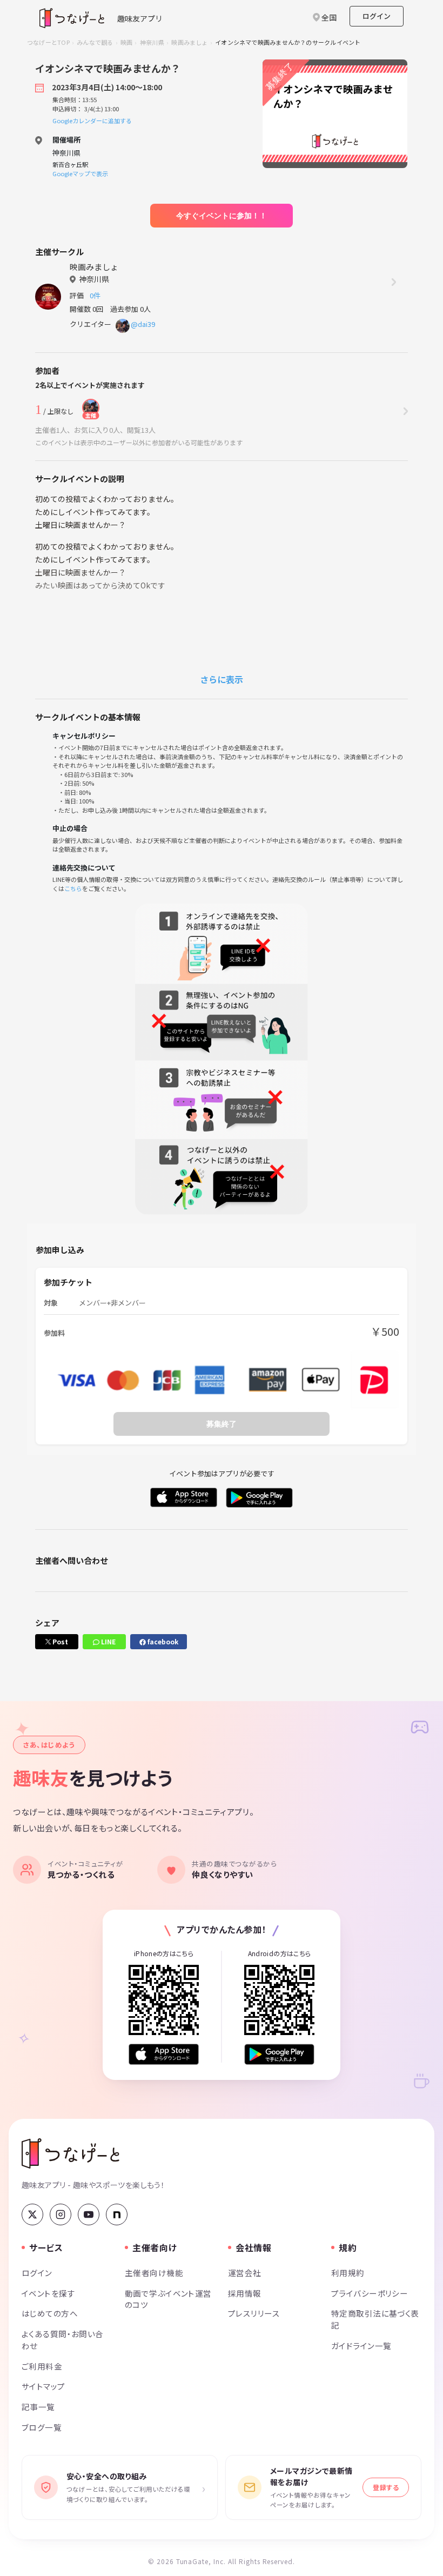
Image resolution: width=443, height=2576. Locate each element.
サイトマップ (43, 2386)
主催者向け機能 (154, 2273)
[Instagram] (61, 2214)
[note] (117, 2214)
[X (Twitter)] (32, 2214)
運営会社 (245, 2273)
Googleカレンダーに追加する (92, 121)
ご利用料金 (42, 2366)
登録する (386, 2487)
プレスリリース (254, 2313)
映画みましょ (189, 42)
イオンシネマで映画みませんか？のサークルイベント (288, 42)
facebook (162, 1641)
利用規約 (348, 2273)
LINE (108, 1641)
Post (59, 1641)
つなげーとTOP (48, 42)
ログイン (377, 16)
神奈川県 (152, 42)
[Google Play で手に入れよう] (279, 2054)
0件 (97, 295)
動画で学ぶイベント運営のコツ (168, 2299)
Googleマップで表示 (80, 173)
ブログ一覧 (42, 2427)
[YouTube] (89, 2214)
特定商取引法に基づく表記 (375, 2319)
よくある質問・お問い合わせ (63, 2340)
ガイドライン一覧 (361, 2346)
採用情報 (245, 2293)
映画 (126, 42)
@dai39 (143, 324)
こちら (73, 888)
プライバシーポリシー (370, 2293)
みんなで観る (95, 42)
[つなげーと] (71, 2153)
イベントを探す (48, 2293)
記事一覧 (38, 2407)
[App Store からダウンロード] (164, 2054)
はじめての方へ (50, 2313)
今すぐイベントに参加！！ (222, 216)
